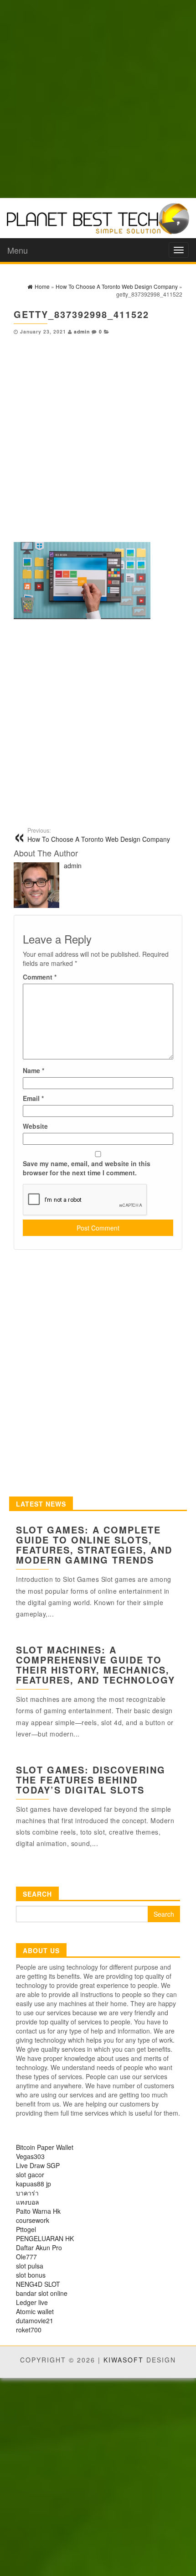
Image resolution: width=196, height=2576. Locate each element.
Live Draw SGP (38, 2165)
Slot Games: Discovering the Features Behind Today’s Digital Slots (91, 1780)
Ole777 (26, 2257)
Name (34, 1070)
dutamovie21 (35, 2320)
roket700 (29, 2330)
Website (35, 1126)
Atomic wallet (35, 2311)
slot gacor (30, 2174)
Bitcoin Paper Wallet (45, 2147)
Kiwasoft (124, 2360)
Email (33, 1098)
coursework (33, 2220)
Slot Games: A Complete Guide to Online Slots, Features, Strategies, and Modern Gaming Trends (94, 1545)
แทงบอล (28, 2202)
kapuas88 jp (34, 2184)
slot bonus (31, 2275)
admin (82, 331)
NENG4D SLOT (38, 2284)
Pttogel (26, 2229)
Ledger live (32, 2302)
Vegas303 (30, 2156)
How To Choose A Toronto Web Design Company (99, 835)
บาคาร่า (27, 2193)
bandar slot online (42, 2293)
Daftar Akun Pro (39, 2247)
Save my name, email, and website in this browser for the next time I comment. (87, 1168)
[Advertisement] (98, 98)
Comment (40, 977)
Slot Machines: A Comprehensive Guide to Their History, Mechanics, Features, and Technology (95, 1665)
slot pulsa (30, 2266)
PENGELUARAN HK (45, 2238)
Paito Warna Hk (38, 2211)
